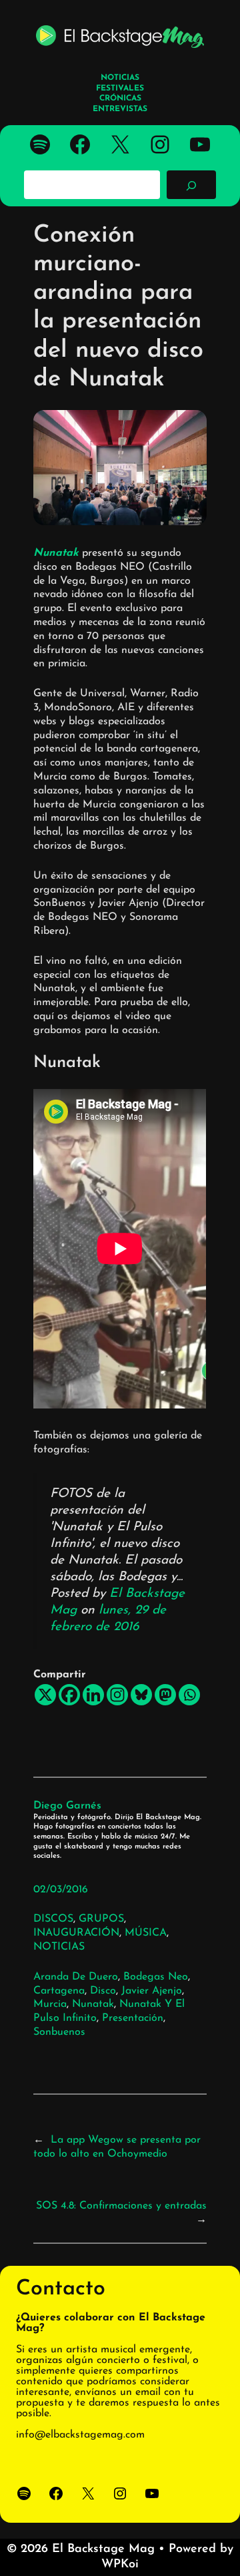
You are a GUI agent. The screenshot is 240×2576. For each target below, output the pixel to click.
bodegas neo (156, 1977)
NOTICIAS (59, 1947)
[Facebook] (69, 1695)
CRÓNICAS (120, 99)
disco (103, 1991)
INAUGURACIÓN (76, 1933)
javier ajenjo (152, 1991)
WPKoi (120, 2565)
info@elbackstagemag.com (80, 2435)
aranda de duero (76, 1977)
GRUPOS (101, 1919)
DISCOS (53, 1919)
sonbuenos (59, 2032)
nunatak (93, 2004)
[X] (45, 1695)
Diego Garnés (67, 1806)
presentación (133, 2018)
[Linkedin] (93, 1695)
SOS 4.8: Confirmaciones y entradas (121, 2206)
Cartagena (59, 1991)
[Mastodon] (165, 1695)
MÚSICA (146, 1933)
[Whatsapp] (189, 1695)
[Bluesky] (141, 1695)
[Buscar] (191, 184)
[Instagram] (117, 1695)
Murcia (50, 2004)
